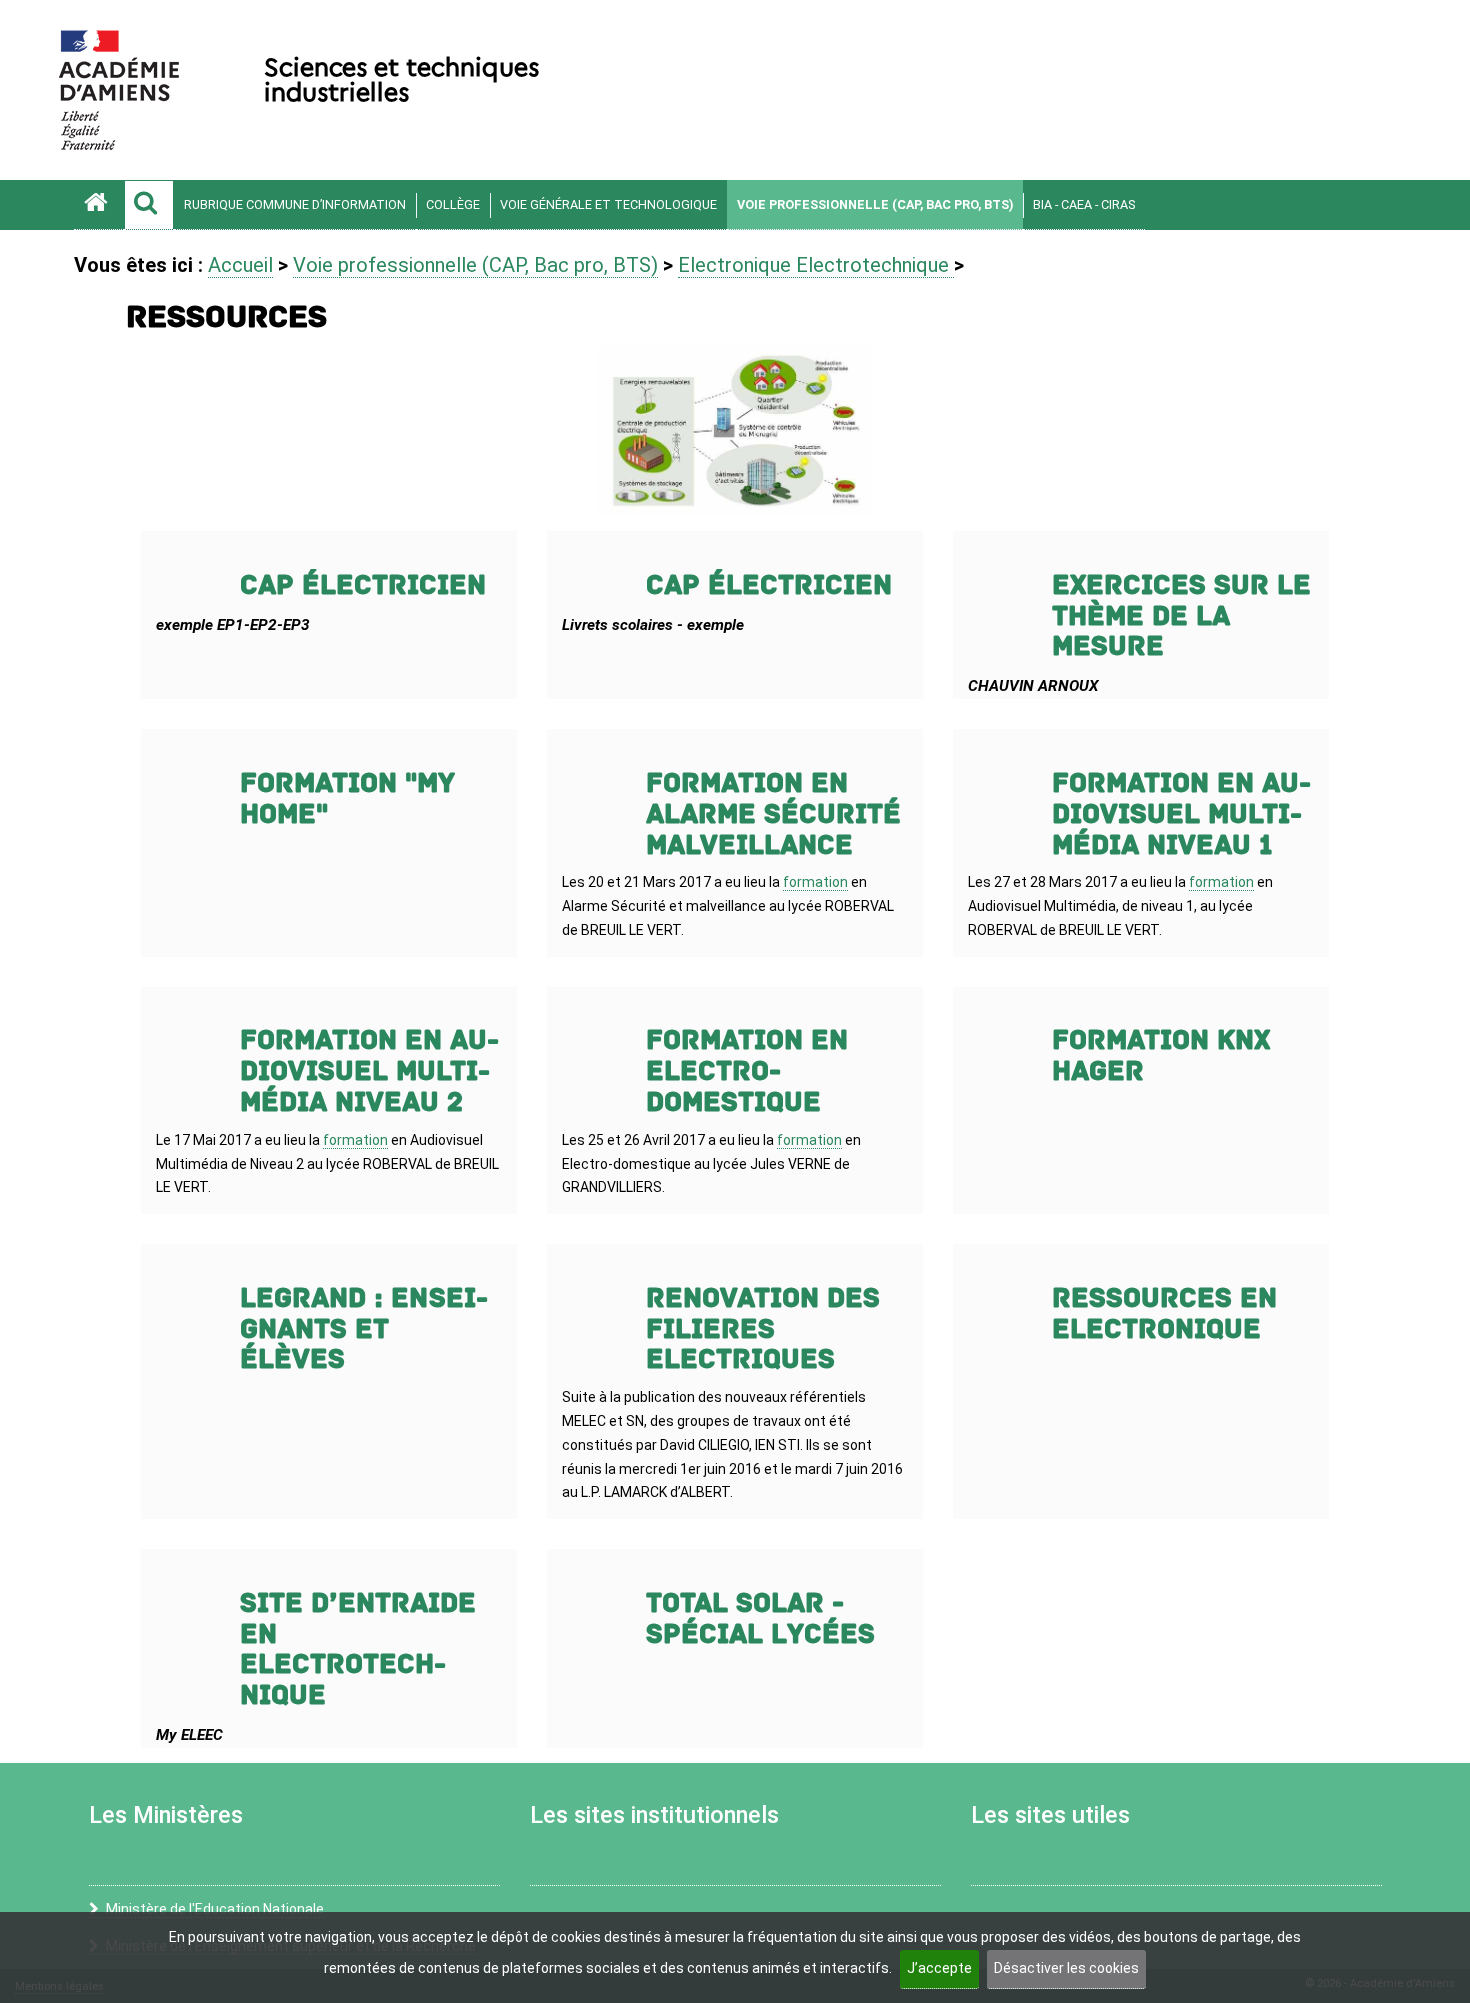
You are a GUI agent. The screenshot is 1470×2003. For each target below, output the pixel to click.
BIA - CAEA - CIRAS (1084, 204)
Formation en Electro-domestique (747, 1071)
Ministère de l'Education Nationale (215, 1909)
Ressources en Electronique (1164, 1314)
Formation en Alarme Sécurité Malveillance (773, 814)
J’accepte (939, 1968)
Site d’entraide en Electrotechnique (358, 1649)
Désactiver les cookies (1066, 1968)
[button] (149, 205)
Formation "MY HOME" (347, 799)
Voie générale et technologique (608, 204)
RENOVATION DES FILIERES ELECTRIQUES (763, 1329)
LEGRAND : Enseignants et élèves (364, 1329)
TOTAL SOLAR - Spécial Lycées (760, 1619)
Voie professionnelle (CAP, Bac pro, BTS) (875, 204)
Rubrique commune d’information (295, 204)
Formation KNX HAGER (1161, 1056)
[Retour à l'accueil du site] (99, 205)
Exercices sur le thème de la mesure (1181, 616)
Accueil (240, 265)
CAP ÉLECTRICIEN (363, 585)
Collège (453, 204)
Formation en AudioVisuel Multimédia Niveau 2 (369, 1071)
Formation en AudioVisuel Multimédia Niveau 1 (1181, 814)
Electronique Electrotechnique (816, 265)
